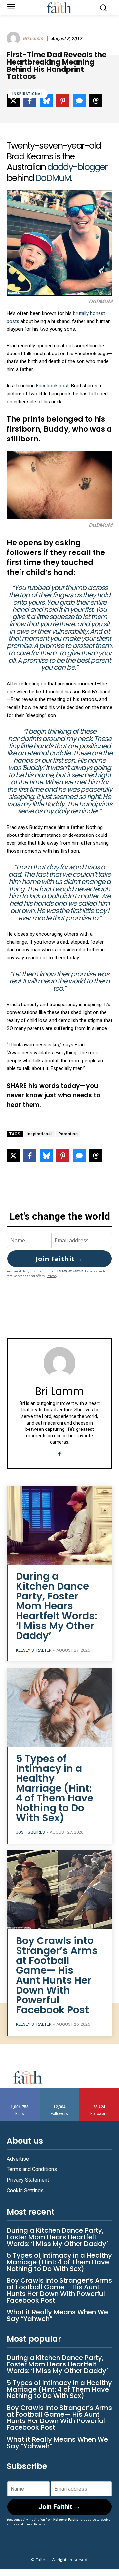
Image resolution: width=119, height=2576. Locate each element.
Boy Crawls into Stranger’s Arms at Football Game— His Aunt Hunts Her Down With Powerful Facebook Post (57, 1975)
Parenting (68, 1134)
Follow (60, 2090)
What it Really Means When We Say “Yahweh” (57, 2315)
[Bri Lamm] (14, 38)
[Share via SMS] (79, 1156)
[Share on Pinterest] (63, 1156)
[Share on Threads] (96, 1156)
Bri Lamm (33, 38)
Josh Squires (30, 1832)
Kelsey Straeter (34, 1650)
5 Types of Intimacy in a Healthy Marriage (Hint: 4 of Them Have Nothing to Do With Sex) (55, 1788)
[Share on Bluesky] (46, 1156)
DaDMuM (52, 178)
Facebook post (52, 386)
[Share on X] (13, 1156)
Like (20, 2090)
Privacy (52, 1276)
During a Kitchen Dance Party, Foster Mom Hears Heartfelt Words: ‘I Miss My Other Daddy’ (56, 1606)
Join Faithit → (59, 1259)
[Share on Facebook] (30, 1156)
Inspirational (28, 94)
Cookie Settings (25, 2190)
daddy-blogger (77, 167)
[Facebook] (60, 1453)
